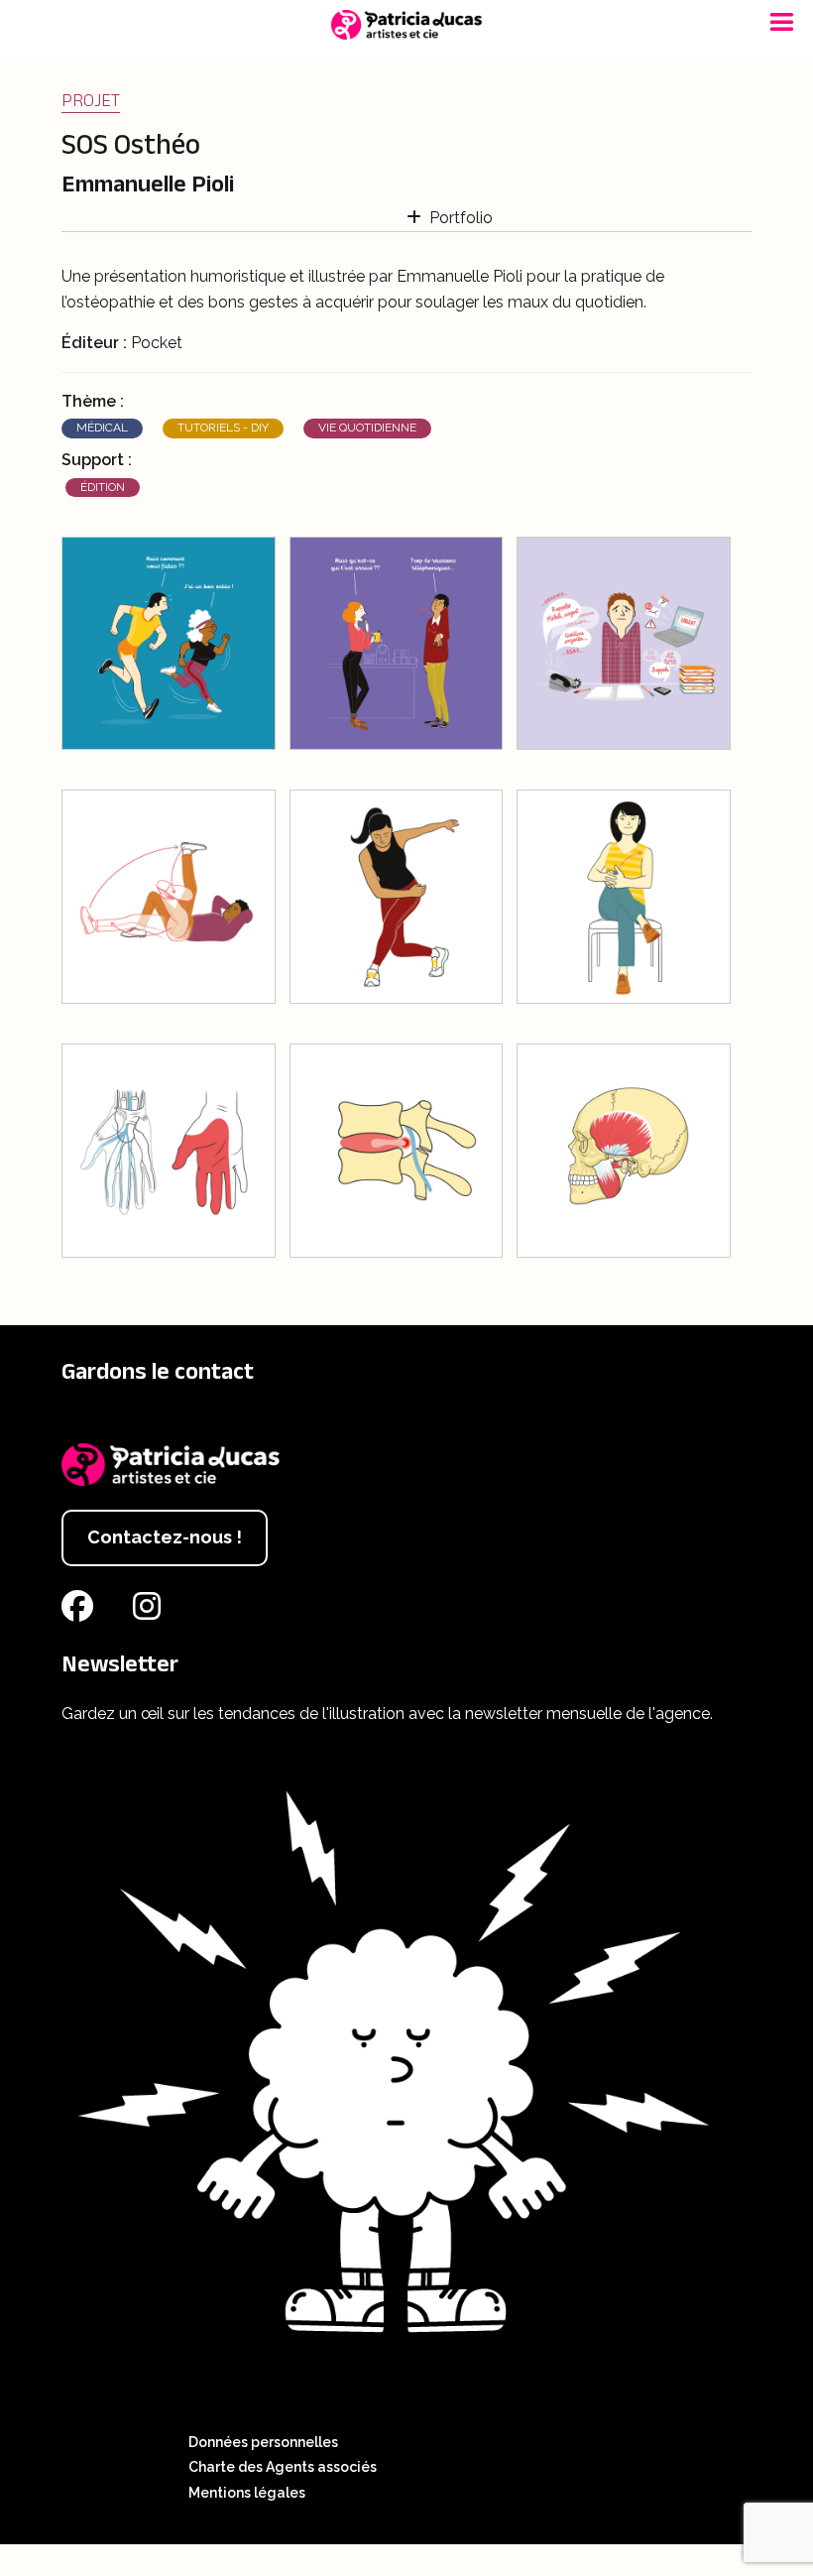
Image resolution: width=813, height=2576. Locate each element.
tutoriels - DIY (223, 428)
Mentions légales (247, 2493)
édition (103, 487)
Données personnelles (263, 2442)
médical (102, 428)
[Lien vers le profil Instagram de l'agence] (151, 1612)
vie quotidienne (367, 428)
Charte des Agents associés (283, 2467)
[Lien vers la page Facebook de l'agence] (81, 1612)
